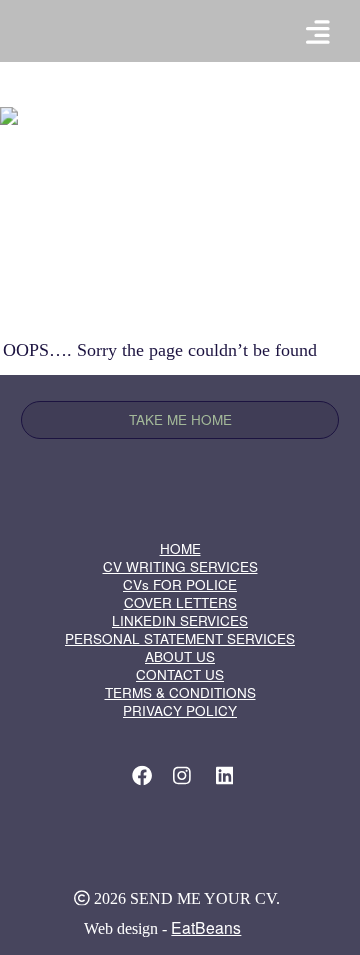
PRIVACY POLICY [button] (180, 710)
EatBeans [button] (206, 927)
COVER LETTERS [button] (180, 602)
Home (181, 459)
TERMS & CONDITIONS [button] (180, 692)
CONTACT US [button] (180, 674)
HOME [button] (180, 548)
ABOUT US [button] (180, 656)
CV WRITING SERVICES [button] (180, 566)
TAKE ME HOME (180, 419)
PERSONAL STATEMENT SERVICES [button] (180, 638)
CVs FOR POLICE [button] (180, 584)
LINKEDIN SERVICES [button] (180, 620)
